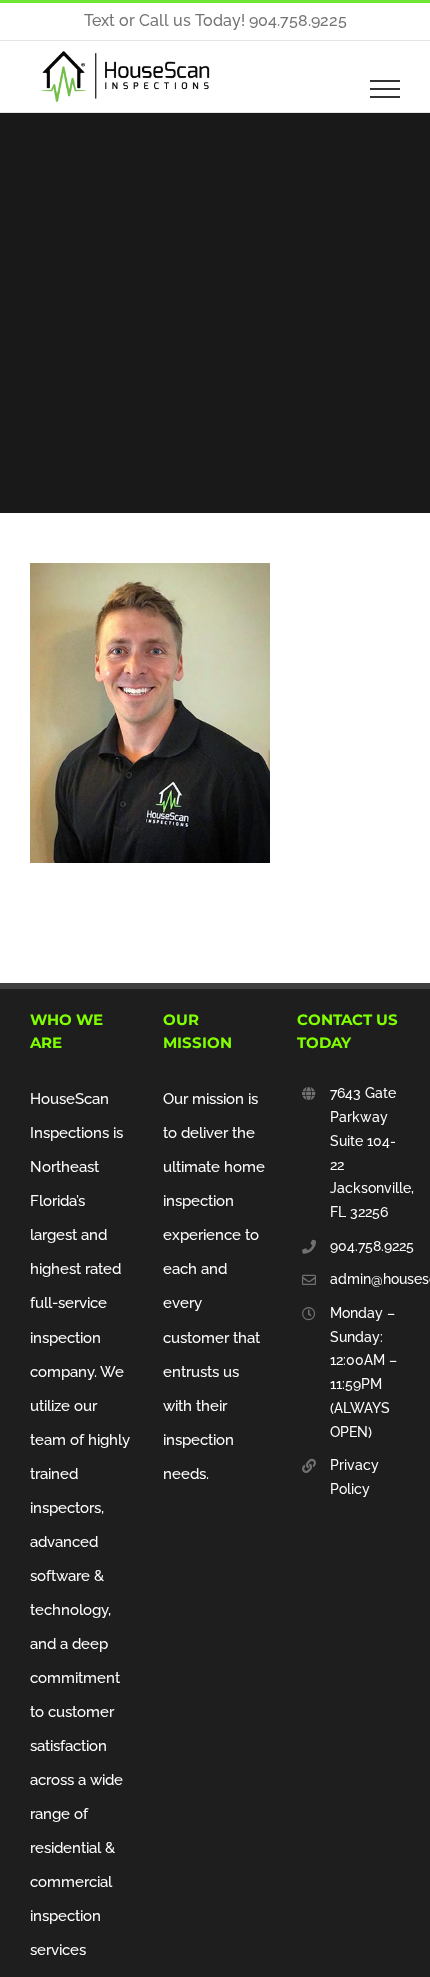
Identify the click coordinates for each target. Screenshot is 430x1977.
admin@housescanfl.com (365, 1279)
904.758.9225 (365, 1246)
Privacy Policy (354, 1477)
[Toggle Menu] (385, 89)
